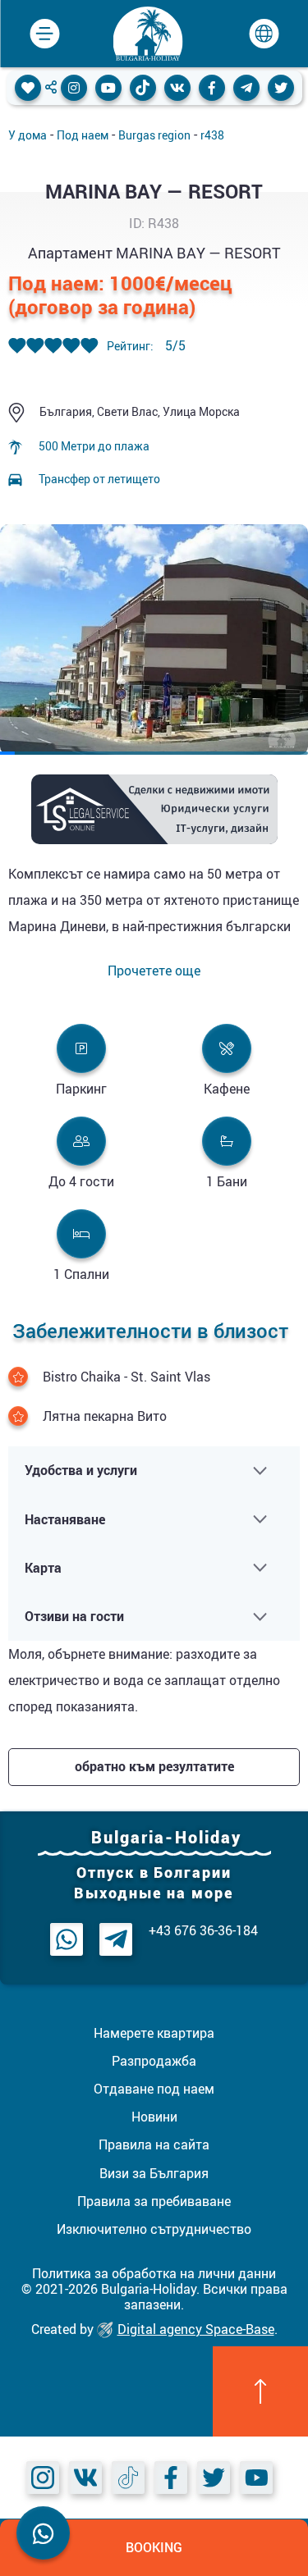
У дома (28, 135)
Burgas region (154, 135)
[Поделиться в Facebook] (212, 88)
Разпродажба (154, 2061)
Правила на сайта (154, 2144)
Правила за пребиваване (154, 2201)
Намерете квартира (154, 2033)
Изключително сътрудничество (154, 2229)
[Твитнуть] (281, 88)
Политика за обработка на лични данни (154, 2273)
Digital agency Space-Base (196, 2329)
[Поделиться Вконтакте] (177, 88)
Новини (154, 2117)
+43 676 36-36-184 (203, 1931)
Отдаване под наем (154, 2089)
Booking (154, 2547)
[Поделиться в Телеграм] (246, 88)
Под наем (83, 135)
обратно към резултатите (154, 1766)
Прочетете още (154, 971)
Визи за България (154, 2173)
